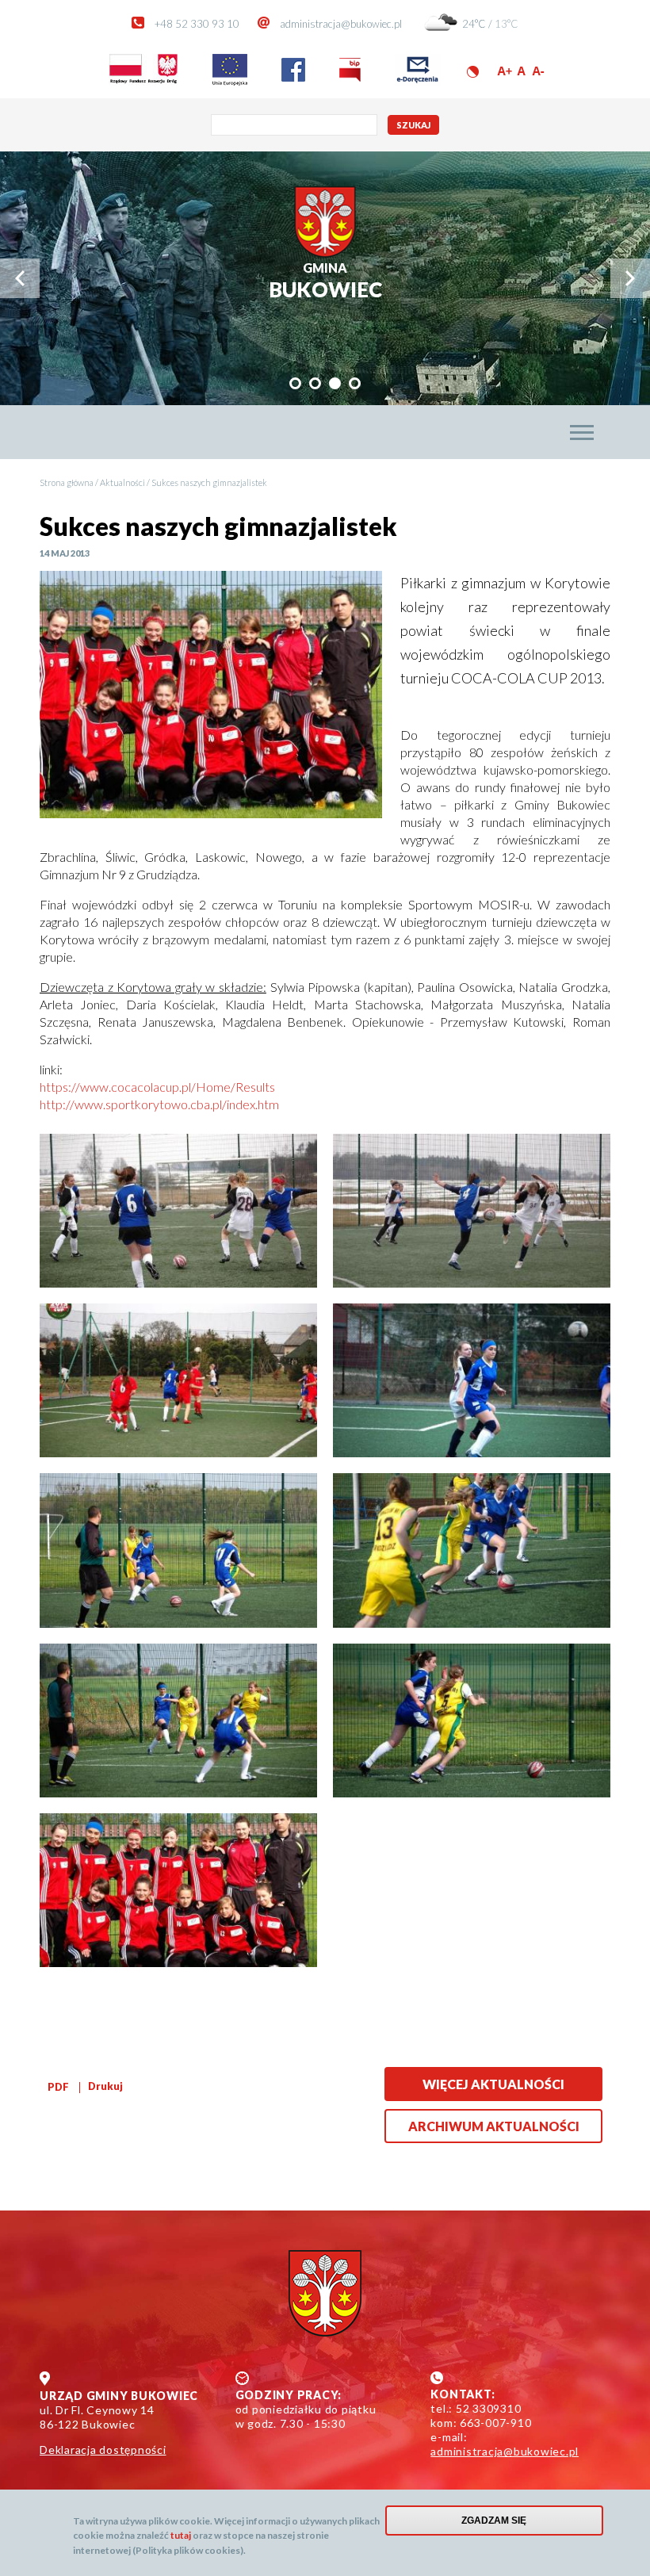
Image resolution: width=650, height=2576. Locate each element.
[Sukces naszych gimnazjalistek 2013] (178, 1211)
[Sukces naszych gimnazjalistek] (211, 696)
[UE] (230, 82)
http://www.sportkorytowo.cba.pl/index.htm (159, 1104)
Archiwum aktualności (494, 2126)
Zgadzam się (494, 2520)
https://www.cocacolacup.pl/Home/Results (157, 1087)
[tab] (295, 383)
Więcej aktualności (493, 2084)
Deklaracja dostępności (103, 2450)
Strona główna (67, 482)
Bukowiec (325, 281)
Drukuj (105, 2086)
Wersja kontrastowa (473, 72)
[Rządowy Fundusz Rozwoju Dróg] (143, 82)
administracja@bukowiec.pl (341, 24)
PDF (58, 2087)
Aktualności (122, 482)
